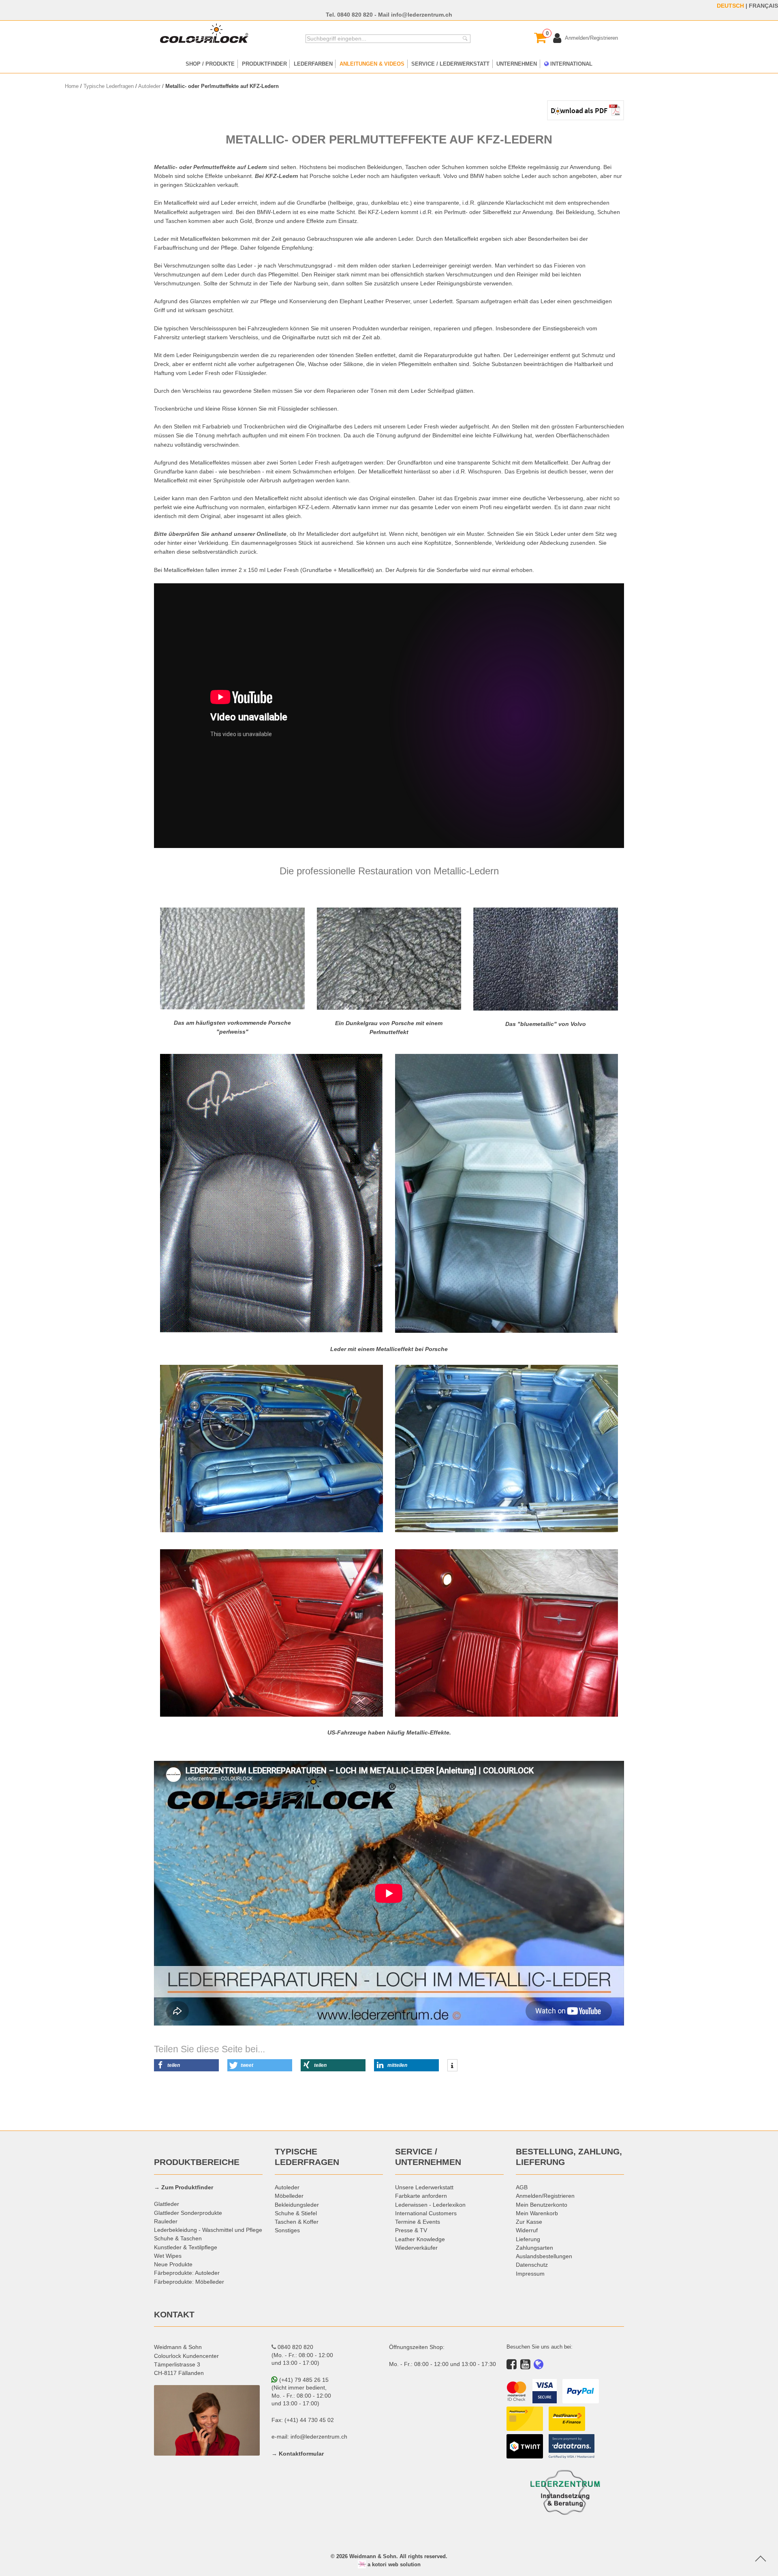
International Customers (426, 2213)
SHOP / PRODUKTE (210, 64)
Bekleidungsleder (297, 2205)
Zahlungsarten (534, 2248)
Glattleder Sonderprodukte (188, 2213)
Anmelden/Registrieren (545, 2196)
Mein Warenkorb (537, 2213)
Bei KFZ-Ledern (277, 176)
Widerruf (527, 2230)
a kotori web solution (393, 2564)
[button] (186, 2065)
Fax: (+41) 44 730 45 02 (303, 2420)
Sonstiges (287, 2230)
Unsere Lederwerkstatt (424, 2187)
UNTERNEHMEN (517, 64)
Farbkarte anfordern (421, 2196)
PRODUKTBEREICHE (197, 2162)
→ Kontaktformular (298, 2454)
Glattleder (167, 2204)
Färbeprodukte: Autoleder (187, 2273)
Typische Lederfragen (109, 86)
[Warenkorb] (540, 38)
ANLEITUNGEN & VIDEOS (372, 64)
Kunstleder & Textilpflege (186, 2247)
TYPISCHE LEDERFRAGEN (307, 2157)
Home (72, 86)
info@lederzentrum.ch (422, 15)
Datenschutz (532, 2265)
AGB (522, 2187)
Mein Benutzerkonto (542, 2205)
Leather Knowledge (420, 2239)
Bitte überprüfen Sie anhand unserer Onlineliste (220, 534)
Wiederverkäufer (416, 2248)
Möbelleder (289, 2196)
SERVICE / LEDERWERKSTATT (450, 64)
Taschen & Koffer (297, 2222)
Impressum (530, 2274)
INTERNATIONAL (571, 64)
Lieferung (528, 2239)
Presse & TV (411, 2230)
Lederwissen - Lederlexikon (430, 2205)
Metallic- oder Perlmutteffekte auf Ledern (211, 167)
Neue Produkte (173, 2264)
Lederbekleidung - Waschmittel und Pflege (208, 2230)
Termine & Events (418, 2222)
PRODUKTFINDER (264, 64)
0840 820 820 (355, 15)
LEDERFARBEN (313, 64)
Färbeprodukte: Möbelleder (189, 2282)
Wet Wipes (168, 2256)
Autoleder (149, 86)
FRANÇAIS (763, 6)
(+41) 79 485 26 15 (303, 2380)
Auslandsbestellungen (544, 2256)
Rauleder (166, 2221)
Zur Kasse (529, 2222)
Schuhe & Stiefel (296, 2213)
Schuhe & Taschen (178, 2238)
